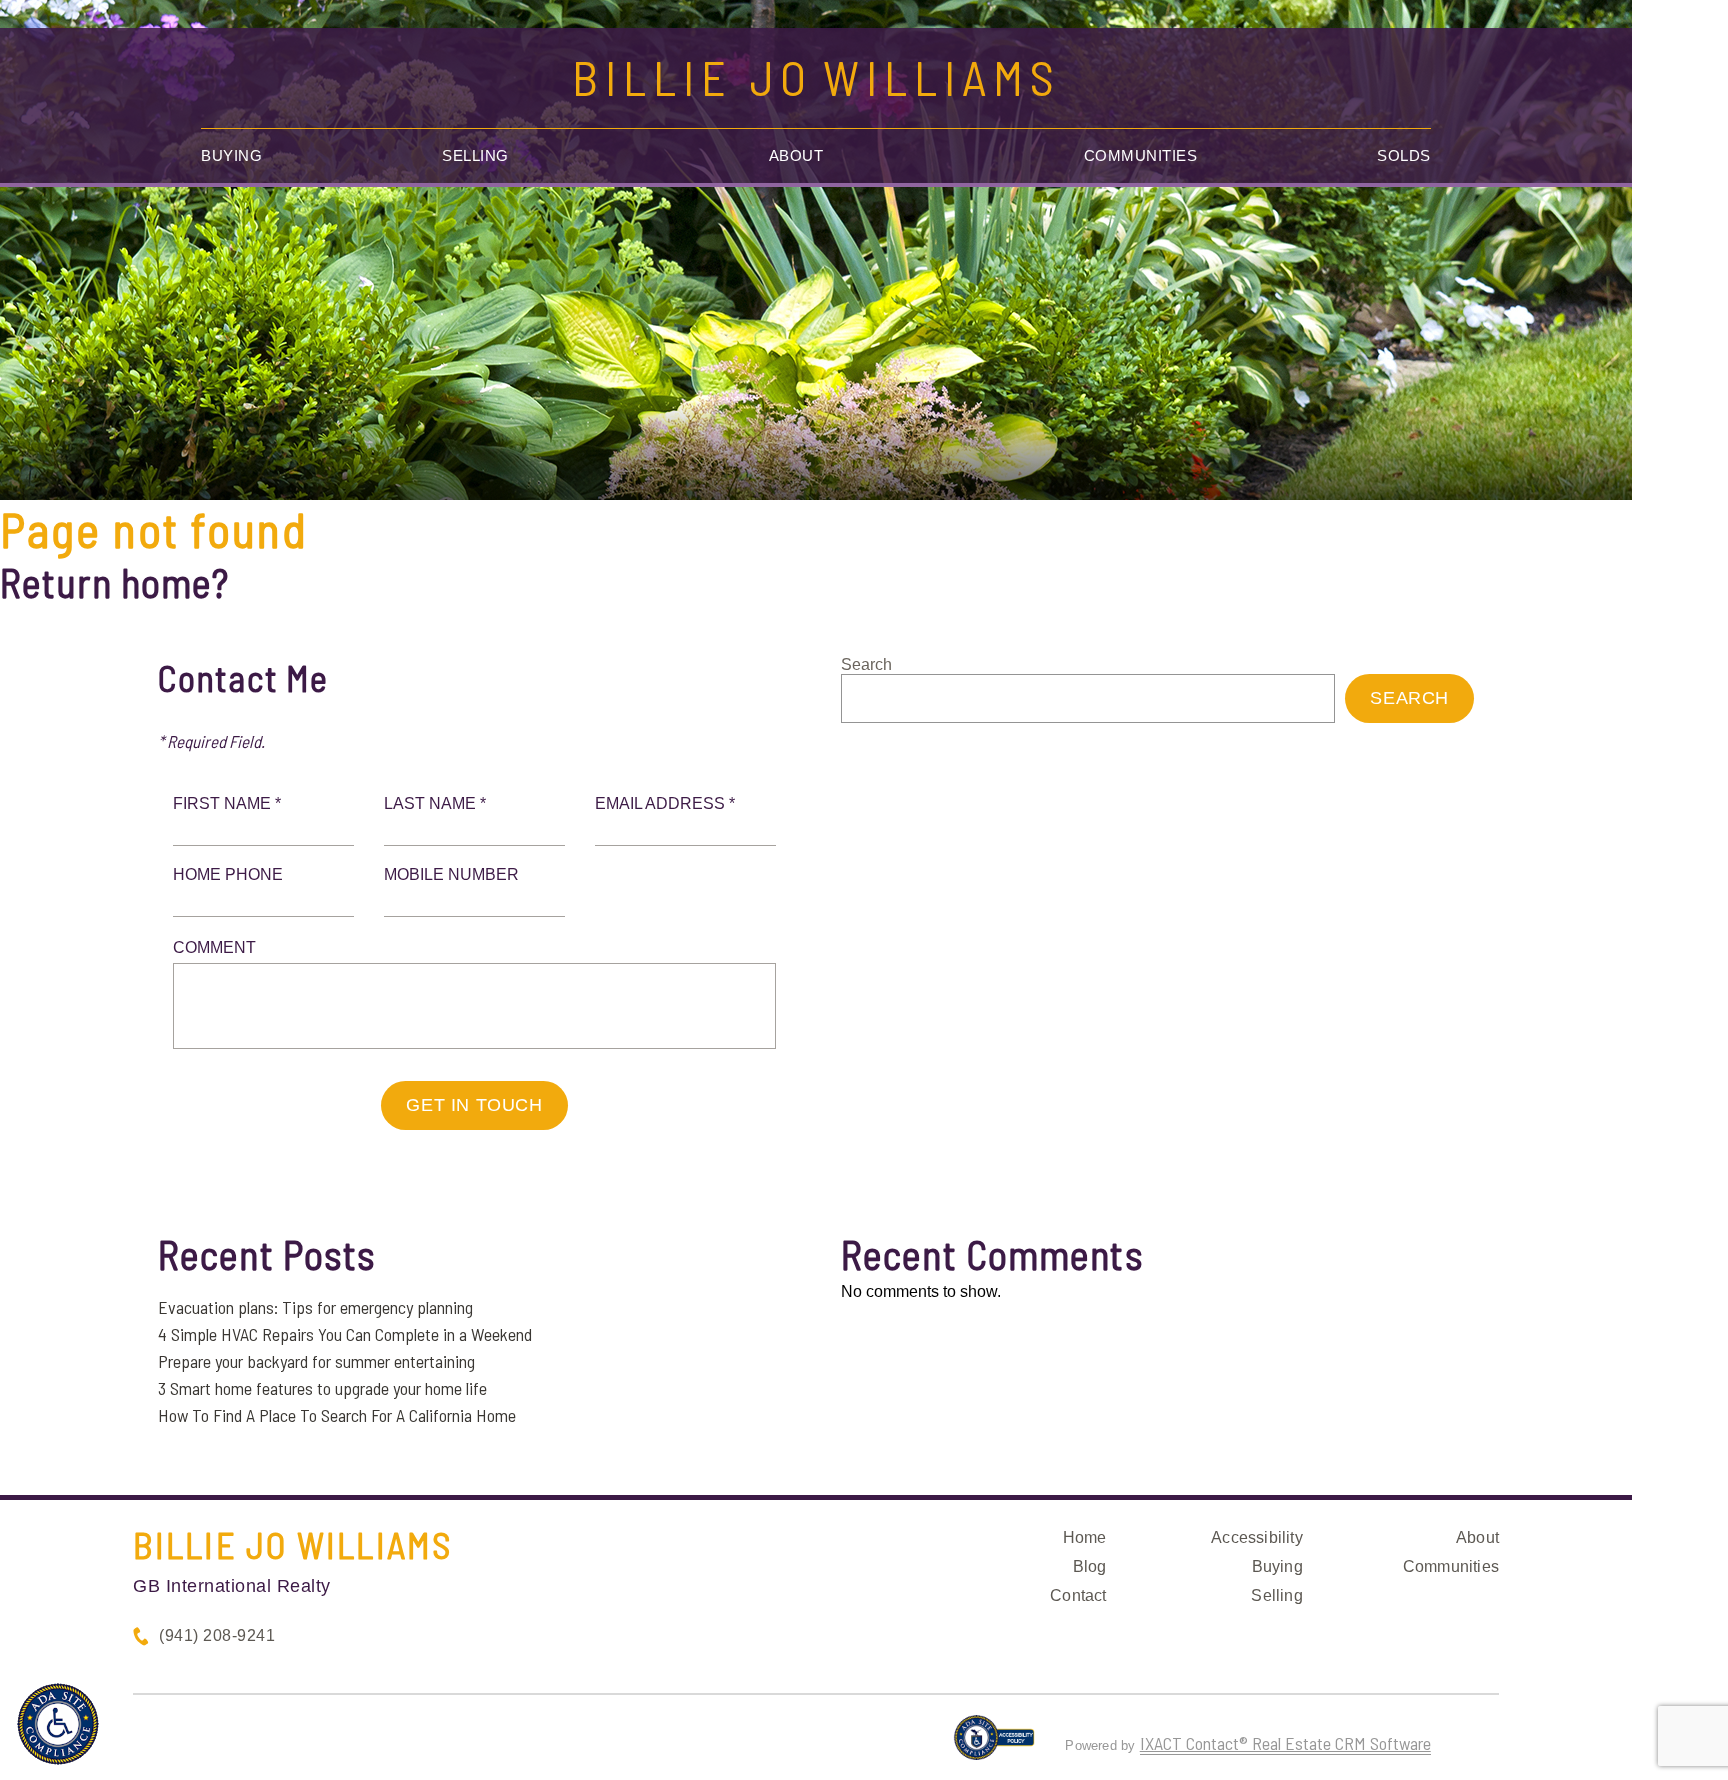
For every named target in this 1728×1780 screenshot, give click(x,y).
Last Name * (435, 803)
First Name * (227, 803)
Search (866, 664)
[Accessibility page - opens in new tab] (994, 1746)
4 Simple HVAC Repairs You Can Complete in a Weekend (345, 1334)
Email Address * (665, 803)
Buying (231, 155)
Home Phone (228, 874)
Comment (214, 947)
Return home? (114, 582)
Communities (1141, 155)
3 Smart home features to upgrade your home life (322, 1388)
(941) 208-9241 (217, 1635)
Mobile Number (451, 874)
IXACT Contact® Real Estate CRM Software (1285, 1743)
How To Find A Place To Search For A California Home (337, 1415)
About (796, 155)
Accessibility (1257, 1537)
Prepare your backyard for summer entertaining (316, 1361)
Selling (475, 155)
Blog (1090, 1566)
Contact (1078, 1595)
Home (1085, 1537)
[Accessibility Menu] (58, 1724)
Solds (1404, 155)
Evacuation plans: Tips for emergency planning (315, 1307)
